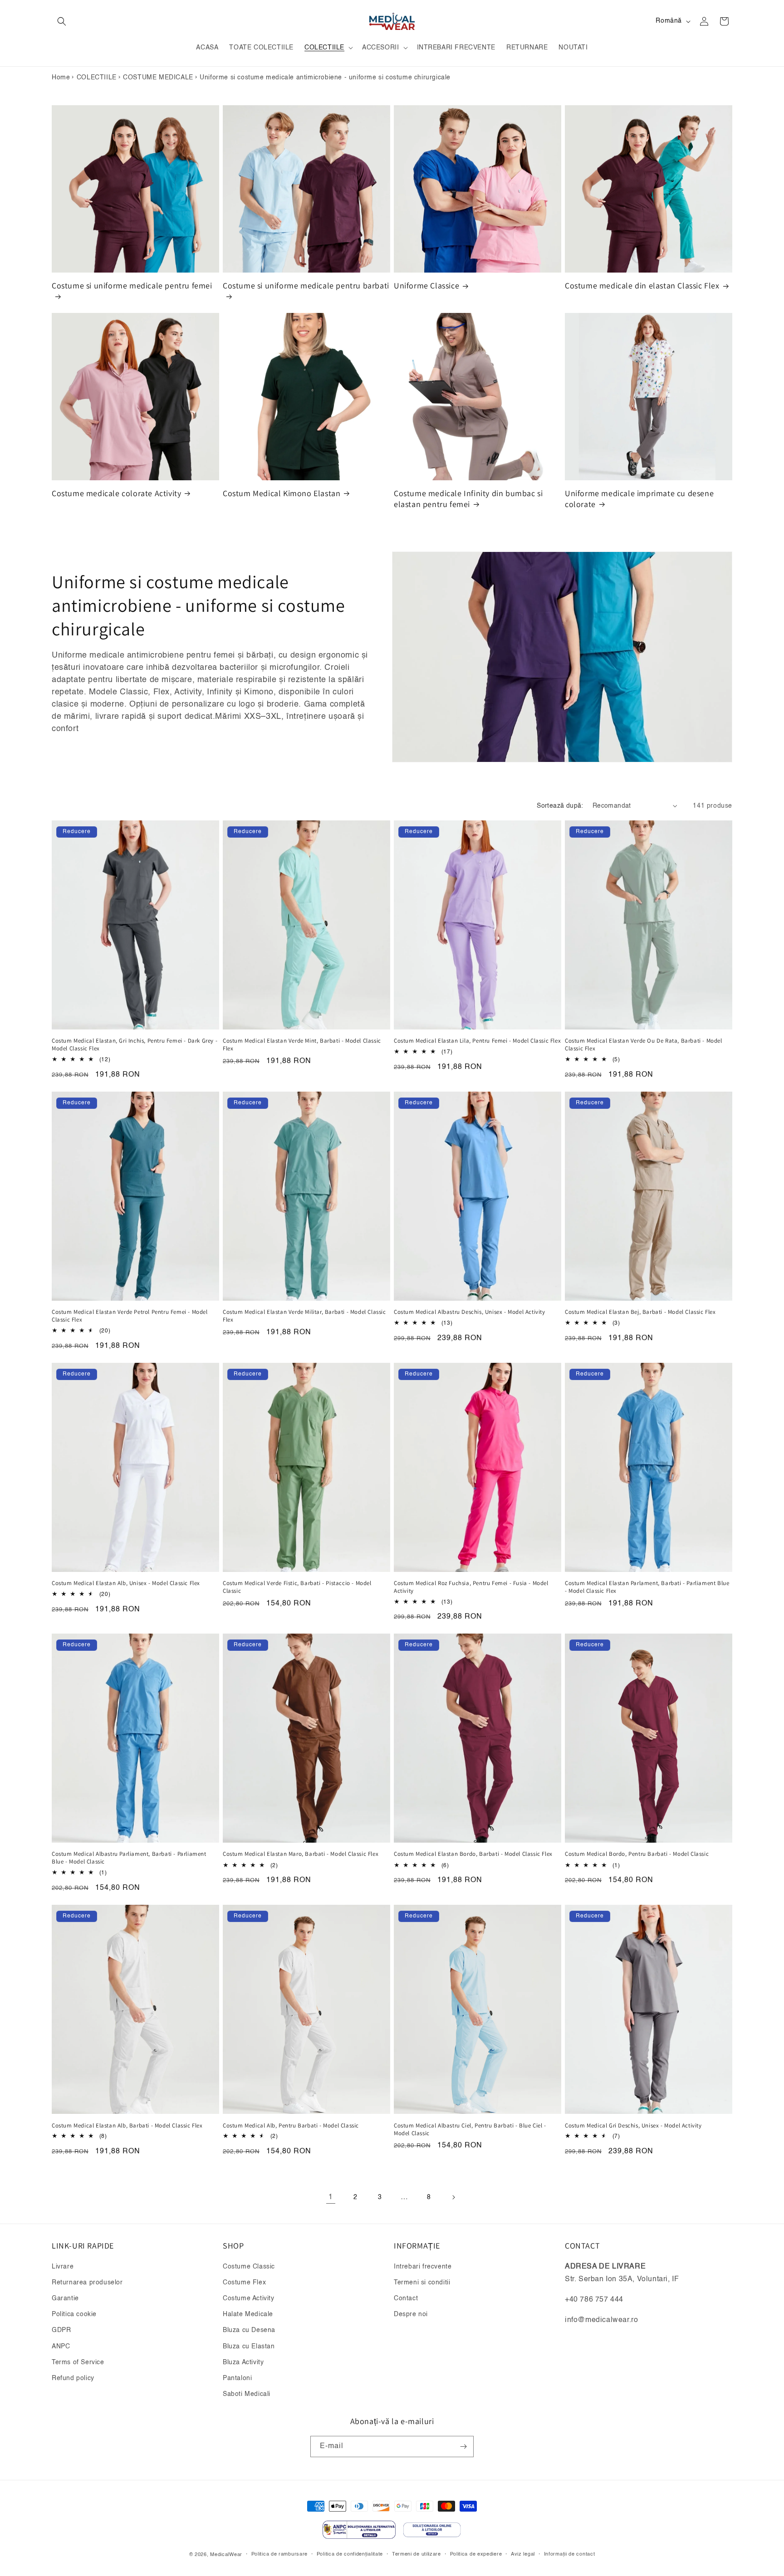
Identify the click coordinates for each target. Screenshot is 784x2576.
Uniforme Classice (426, 285)
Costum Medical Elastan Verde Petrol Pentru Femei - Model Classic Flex (130, 1316)
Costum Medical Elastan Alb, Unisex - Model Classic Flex (126, 1583)
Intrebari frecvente (423, 2267)
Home (61, 78)
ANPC (61, 2347)
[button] (62, 21)
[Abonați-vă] (463, 2447)
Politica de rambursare (279, 2554)
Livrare (63, 2267)
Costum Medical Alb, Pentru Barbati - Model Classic (291, 2126)
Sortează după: (560, 806)
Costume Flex (244, 2283)
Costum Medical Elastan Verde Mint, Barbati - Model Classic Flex (302, 1045)
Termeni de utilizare (416, 2554)
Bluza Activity (243, 2362)
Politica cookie (74, 2314)
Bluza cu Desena (249, 2330)
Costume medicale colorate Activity (116, 493)
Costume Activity (249, 2298)
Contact (406, 2298)
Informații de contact (570, 2554)
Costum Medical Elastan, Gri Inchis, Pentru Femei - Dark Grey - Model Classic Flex (135, 1045)
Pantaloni (237, 2378)
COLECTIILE (97, 78)
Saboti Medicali (247, 2394)
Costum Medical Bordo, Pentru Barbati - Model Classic (637, 1854)
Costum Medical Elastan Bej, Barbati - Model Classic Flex (640, 1312)
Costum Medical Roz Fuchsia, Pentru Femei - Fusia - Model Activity (471, 1587)
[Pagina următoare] (453, 2197)
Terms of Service (78, 2362)
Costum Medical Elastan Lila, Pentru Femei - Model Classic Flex (477, 1041)
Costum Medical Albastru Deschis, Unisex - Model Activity (470, 1312)
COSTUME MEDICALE (158, 78)
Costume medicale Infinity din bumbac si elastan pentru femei (468, 498)
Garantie (65, 2298)
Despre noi (411, 2314)
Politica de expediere (476, 2554)
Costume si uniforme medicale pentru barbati (306, 285)
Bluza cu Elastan (249, 2347)
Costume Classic (249, 2267)
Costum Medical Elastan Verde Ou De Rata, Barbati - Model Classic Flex (644, 1045)
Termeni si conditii (422, 2283)
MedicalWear (226, 2555)
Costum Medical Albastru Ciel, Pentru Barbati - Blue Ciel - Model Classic (470, 2130)
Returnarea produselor (87, 2283)
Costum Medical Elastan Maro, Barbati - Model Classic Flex (301, 1854)
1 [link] (331, 2197)
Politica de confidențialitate (350, 2554)
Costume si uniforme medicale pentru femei (132, 285)
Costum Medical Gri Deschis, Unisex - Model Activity (633, 2126)
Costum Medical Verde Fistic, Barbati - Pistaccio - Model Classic (297, 1587)
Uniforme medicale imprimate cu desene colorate (639, 498)
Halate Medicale (248, 2314)
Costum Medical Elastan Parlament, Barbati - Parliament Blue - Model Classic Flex (647, 1587)
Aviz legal (523, 2554)
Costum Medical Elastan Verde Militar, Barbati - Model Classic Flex (304, 1316)
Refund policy (73, 2378)
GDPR (61, 2330)
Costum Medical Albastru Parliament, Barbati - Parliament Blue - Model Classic (129, 1858)
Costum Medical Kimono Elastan (282, 493)
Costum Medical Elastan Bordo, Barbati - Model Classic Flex (473, 1854)
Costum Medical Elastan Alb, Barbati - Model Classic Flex (127, 2126)
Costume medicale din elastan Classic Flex (642, 285)
